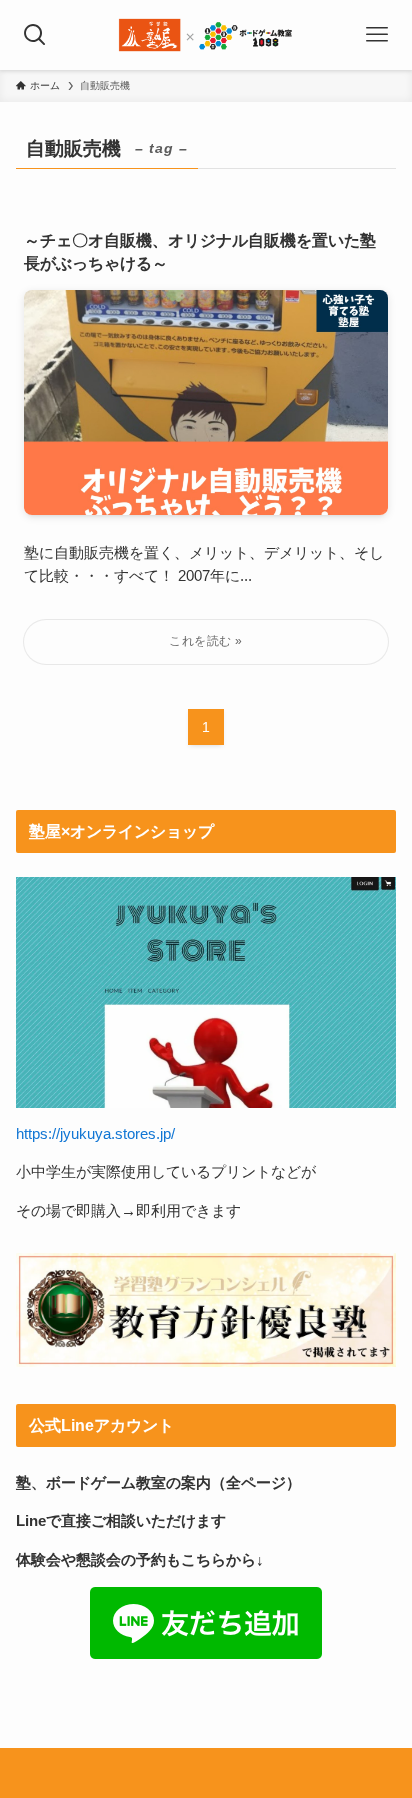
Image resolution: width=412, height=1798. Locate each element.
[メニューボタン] (377, 35)
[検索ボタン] (35, 35)
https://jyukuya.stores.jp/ (95, 1134)
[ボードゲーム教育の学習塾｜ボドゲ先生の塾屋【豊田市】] (206, 35)
